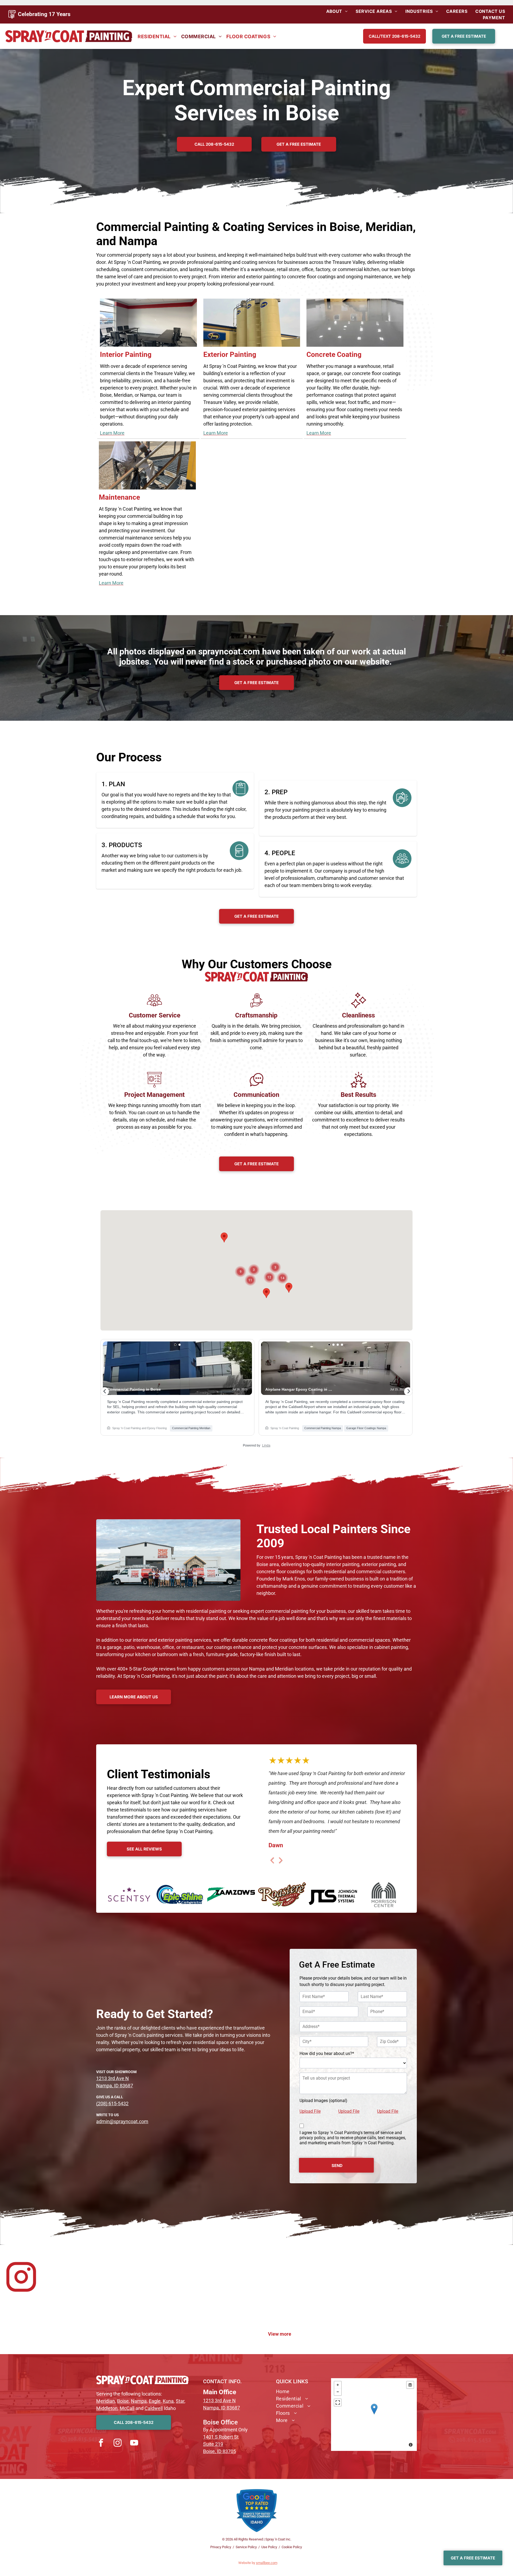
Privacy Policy (221, 2547)
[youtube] (134, 2443)
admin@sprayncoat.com (122, 2121)
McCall (127, 2408)
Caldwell (154, 2408)
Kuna (168, 2401)
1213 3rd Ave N (112, 2078)
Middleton (107, 2408)
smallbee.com (267, 2563)
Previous (272, 1864)
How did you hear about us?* (327, 2054)
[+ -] (374, 2415)
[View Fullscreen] (338, 2403)
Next (281, 1864)
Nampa (139, 2401)
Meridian (106, 2401)
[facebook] (101, 2443)
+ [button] (338, 2385)
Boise (123, 2401)
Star (180, 2401)
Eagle (155, 2401)
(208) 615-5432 (112, 2103)
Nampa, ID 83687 (115, 2086)
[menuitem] (337, 11)
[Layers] (410, 2385)
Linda (266, 1445)
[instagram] (118, 2443)
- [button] (338, 2392)
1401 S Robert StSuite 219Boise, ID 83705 (221, 2444)
